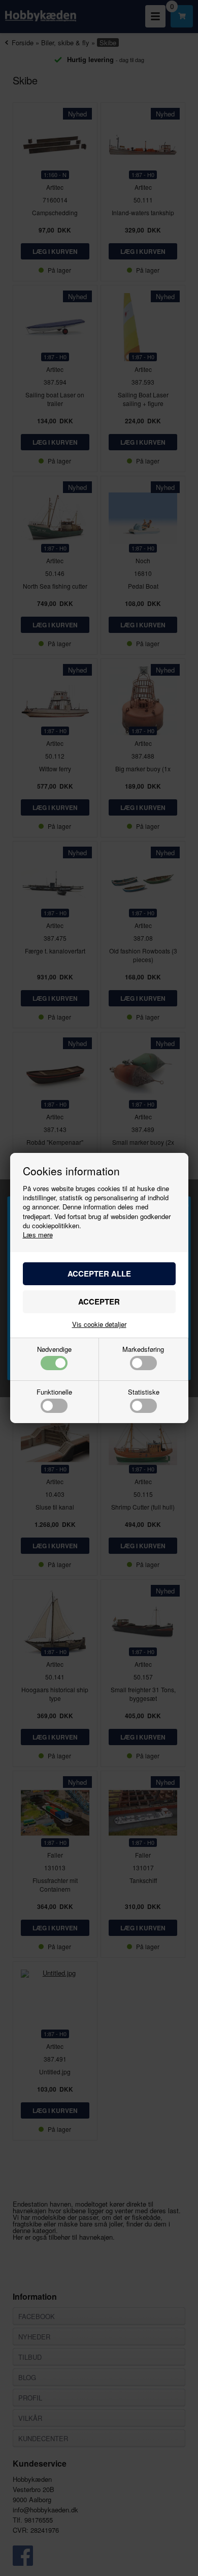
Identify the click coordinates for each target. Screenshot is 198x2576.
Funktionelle (54, 1393)
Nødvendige (54, 1350)
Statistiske (144, 1393)
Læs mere (38, 1235)
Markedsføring (143, 1350)
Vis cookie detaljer (99, 1324)
